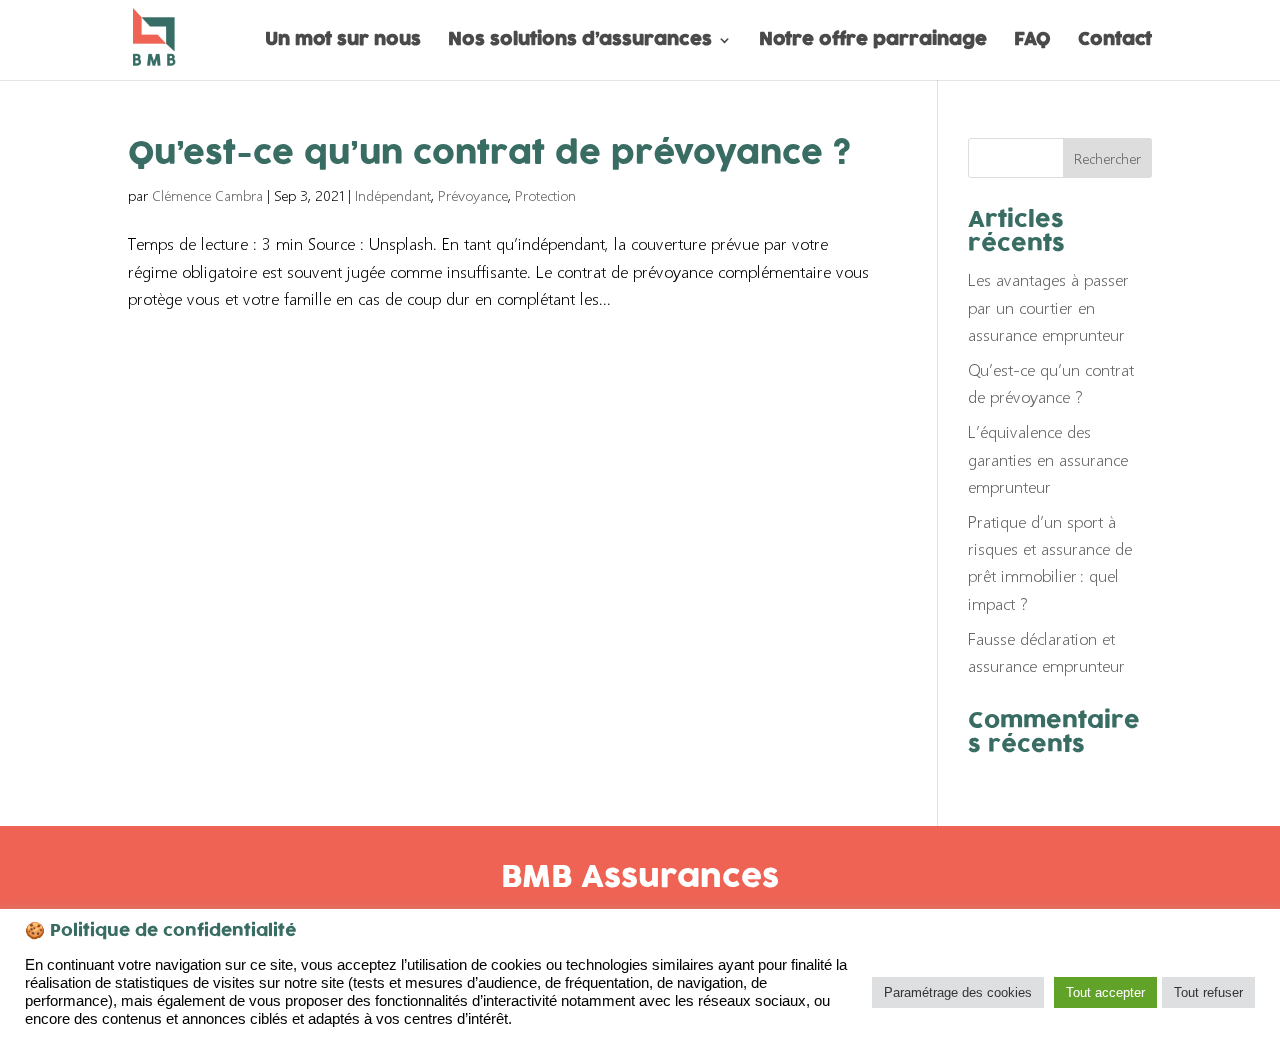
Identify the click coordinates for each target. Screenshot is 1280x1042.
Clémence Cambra (207, 195)
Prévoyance (473, 195)
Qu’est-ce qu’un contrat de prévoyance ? (489, 154)
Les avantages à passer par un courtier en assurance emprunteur (1048, 306)
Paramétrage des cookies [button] (958, 992)
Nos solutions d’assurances (580, 42)
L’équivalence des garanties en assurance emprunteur (1048, 458)
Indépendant (393, 195)
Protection (545, 195)
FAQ (1032, 42)
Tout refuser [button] (1208, 992)
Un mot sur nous (343, 42)
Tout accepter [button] (1105, 992)
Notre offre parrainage (873, 42)
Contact (1115, 42)
